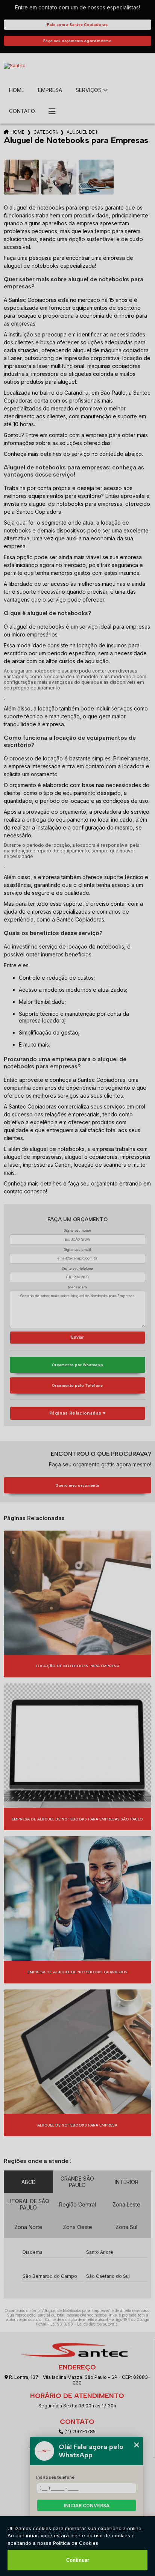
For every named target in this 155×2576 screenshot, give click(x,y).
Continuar (78, 2560)
